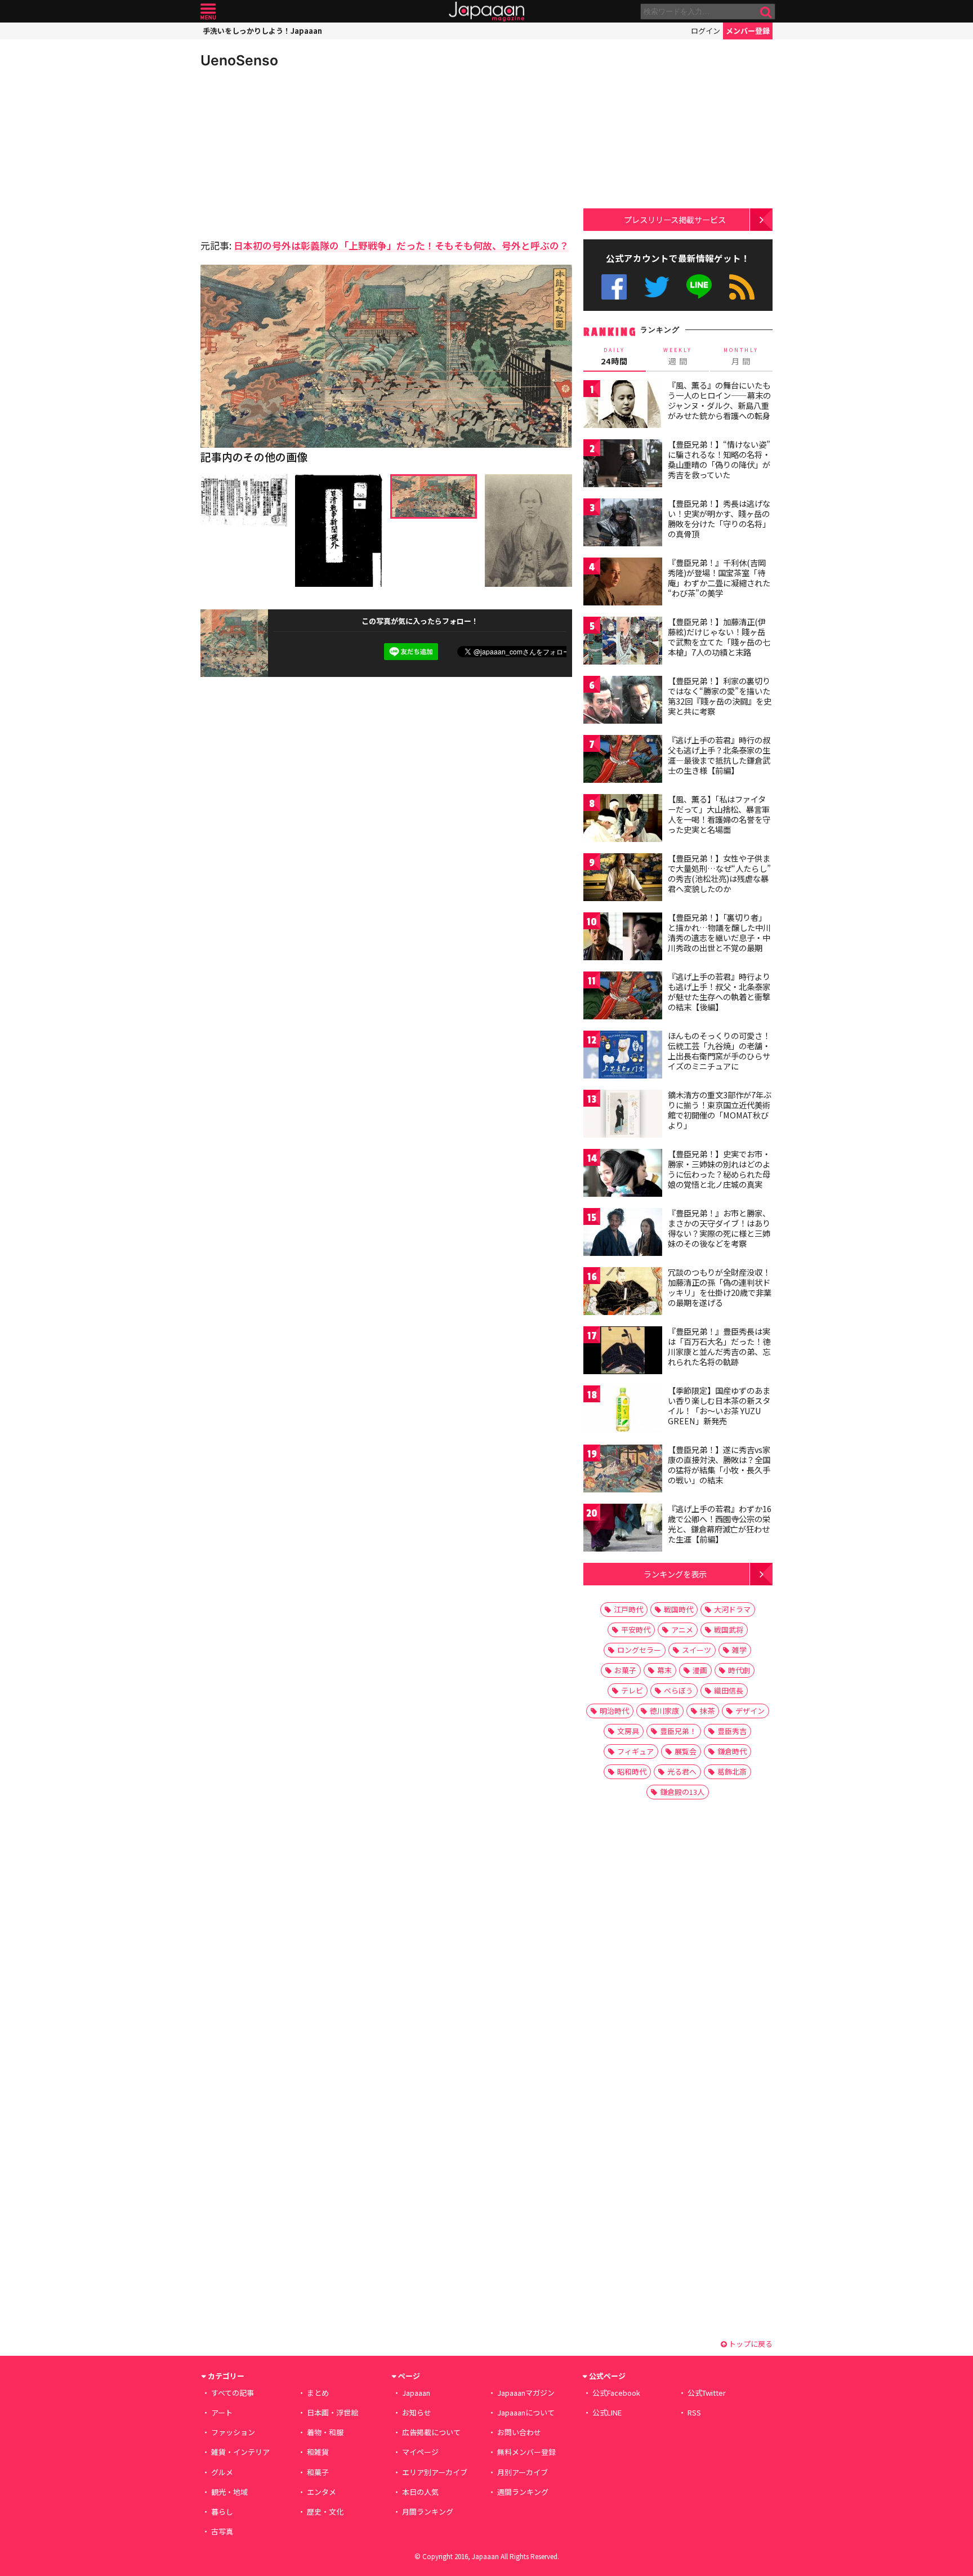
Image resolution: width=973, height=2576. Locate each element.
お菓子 (625, 1670)
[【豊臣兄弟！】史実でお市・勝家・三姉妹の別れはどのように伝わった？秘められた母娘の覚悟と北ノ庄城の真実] (623, 1175)
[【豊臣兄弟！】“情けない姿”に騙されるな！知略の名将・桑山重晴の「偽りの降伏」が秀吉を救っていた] (623, 465)
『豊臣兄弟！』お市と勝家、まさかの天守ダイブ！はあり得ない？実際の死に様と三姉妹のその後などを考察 (719, 1228)
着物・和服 (325, 2432)
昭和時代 (632, 1771)
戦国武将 (729, 1630)
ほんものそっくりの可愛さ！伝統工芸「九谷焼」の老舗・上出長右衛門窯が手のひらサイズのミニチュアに (719, 1051)
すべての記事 (233, 2393)
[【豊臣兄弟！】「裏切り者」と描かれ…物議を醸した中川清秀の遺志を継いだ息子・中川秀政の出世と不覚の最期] (623, 938)
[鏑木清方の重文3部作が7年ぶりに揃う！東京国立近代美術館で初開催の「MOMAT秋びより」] (623, 1115)
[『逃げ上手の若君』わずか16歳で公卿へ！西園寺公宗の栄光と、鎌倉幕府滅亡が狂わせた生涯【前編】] (623, 1529)
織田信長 (729, 1690)
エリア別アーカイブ (435, 2472)
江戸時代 (628, 1609)
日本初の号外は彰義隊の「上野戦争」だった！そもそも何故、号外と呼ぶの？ (401, 245)
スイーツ (697, 1650)
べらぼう (679, 1690)
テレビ (632, 1690)
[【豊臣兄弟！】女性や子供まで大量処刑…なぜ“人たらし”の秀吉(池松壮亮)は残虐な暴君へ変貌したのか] (623, 879)
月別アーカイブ (523, 2472)
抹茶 (707, 1711)
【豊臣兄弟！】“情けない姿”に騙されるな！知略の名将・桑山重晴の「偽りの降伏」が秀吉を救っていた (719, 459)
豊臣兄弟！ (678, 1731)
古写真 (222, 2531)
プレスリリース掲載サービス (675, 219)
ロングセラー (639, 1650)
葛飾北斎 (732, 1771)
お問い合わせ (519, 2432)
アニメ (682, 1630)
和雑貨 (318, 2452)
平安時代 (636, 1630)
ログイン (706, 31)
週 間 (678, 356)
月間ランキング (428, 2512)
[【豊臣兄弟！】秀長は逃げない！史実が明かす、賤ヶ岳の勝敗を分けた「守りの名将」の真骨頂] (623, 524)
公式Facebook (614, 287)
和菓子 (318, 2472)
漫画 (700, 1670)
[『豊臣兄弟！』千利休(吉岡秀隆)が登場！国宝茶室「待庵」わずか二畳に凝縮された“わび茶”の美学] (623, 583)
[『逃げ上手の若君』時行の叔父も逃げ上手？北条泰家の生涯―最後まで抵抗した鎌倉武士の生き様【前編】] (623, 761)
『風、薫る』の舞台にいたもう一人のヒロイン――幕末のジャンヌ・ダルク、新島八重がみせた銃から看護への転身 (719, 400)
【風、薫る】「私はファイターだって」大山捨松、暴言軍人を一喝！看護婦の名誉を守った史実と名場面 (719, 814)
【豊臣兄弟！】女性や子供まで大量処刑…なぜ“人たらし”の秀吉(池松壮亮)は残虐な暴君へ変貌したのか (719, 873)
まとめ (318, 2393)
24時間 (614, 356)
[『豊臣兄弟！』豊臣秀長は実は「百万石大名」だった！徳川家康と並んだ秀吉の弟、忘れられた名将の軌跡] (623, 1352)
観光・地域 (229, 2492)
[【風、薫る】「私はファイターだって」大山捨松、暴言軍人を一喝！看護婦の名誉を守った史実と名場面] (623, 820)
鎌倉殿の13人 (682, 1792)
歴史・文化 (325, 2512)
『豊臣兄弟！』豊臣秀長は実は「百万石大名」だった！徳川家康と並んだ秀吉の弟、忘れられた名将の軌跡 (719, 1346)
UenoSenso (239, 60)
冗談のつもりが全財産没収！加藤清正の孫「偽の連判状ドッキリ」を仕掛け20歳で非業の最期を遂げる (720, 1287)
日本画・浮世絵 (332, 2412)
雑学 (739, 1650)
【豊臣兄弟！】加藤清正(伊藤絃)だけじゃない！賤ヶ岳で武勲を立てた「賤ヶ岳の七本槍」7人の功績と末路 (719, 637)
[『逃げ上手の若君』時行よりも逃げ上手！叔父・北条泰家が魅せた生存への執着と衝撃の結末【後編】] (623, 997)
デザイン (750, 1711)
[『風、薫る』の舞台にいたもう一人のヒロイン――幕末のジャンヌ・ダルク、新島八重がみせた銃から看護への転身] (623, 406)
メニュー (208, 12)
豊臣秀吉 (732, 1731)
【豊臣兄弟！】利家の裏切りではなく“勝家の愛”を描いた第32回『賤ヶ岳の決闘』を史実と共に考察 (720, 696)
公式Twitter (657, 287)
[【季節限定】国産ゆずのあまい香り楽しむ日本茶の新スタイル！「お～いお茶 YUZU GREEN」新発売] (623, 1411)
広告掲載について (431, 2432)
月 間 (741, 356)
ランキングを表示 (675, 1574)
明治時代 (614, 1711)
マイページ (420, 2452)
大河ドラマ (732, 1609)
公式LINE (700, 287)
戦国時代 (679, 1609)
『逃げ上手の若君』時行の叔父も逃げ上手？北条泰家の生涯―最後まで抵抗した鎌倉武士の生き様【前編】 (719, 755)
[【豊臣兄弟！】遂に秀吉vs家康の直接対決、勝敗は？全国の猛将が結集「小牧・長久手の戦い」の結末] (623, 1470)
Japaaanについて (526, 2412)
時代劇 (739, 1670)
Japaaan (486, 12)
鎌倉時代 (732, 1751)
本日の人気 (420, 2492)
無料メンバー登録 (526, 2452)
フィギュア (635, 1751)
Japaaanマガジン (526, 2393)
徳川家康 (664, 1711)
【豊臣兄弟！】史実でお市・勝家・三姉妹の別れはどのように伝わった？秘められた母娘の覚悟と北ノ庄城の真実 (719, 1169)
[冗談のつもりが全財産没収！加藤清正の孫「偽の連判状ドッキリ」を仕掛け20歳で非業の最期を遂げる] (623, 1293)
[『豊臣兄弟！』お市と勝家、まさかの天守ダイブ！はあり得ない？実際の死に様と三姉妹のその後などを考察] (623, 1234)
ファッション (233, 2432)
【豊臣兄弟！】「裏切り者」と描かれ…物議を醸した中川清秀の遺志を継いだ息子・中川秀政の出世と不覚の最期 (719, 932)
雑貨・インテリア (240, 2452)
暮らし (222, 2512)
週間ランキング (523, 2492)
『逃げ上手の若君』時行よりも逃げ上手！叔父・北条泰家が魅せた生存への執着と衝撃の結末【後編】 (719, 991)
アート (222, 2412)
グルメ (222, 2472)
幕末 (664, 1670)
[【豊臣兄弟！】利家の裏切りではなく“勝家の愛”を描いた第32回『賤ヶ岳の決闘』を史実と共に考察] (623, 701)
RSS (742, 287)
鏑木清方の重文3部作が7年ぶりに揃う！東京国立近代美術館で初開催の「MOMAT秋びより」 (720, 1110)
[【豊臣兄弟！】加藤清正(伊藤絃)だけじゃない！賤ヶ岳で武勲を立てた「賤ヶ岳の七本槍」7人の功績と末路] (623, 642)
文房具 (628, 1731)
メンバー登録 (748, 31)
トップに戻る (750, 2344)
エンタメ (322, 2492)
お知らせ (417, 2412)
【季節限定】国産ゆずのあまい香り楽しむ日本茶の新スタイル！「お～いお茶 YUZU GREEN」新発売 (719, 1405)
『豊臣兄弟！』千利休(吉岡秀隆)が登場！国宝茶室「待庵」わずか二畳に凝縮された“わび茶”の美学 (719, 578)
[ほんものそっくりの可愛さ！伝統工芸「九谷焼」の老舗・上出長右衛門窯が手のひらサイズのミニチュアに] (623, 1056)
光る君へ (682, 1771)
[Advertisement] (293, 152)
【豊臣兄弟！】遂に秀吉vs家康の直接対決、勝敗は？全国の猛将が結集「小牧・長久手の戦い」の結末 (719, 1465)
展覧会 (686, 1751)
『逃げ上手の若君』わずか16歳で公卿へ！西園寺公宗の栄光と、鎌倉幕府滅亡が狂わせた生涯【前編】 (720, 1524)
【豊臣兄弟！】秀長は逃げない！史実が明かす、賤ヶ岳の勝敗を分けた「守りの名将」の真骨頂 (719, 518)
